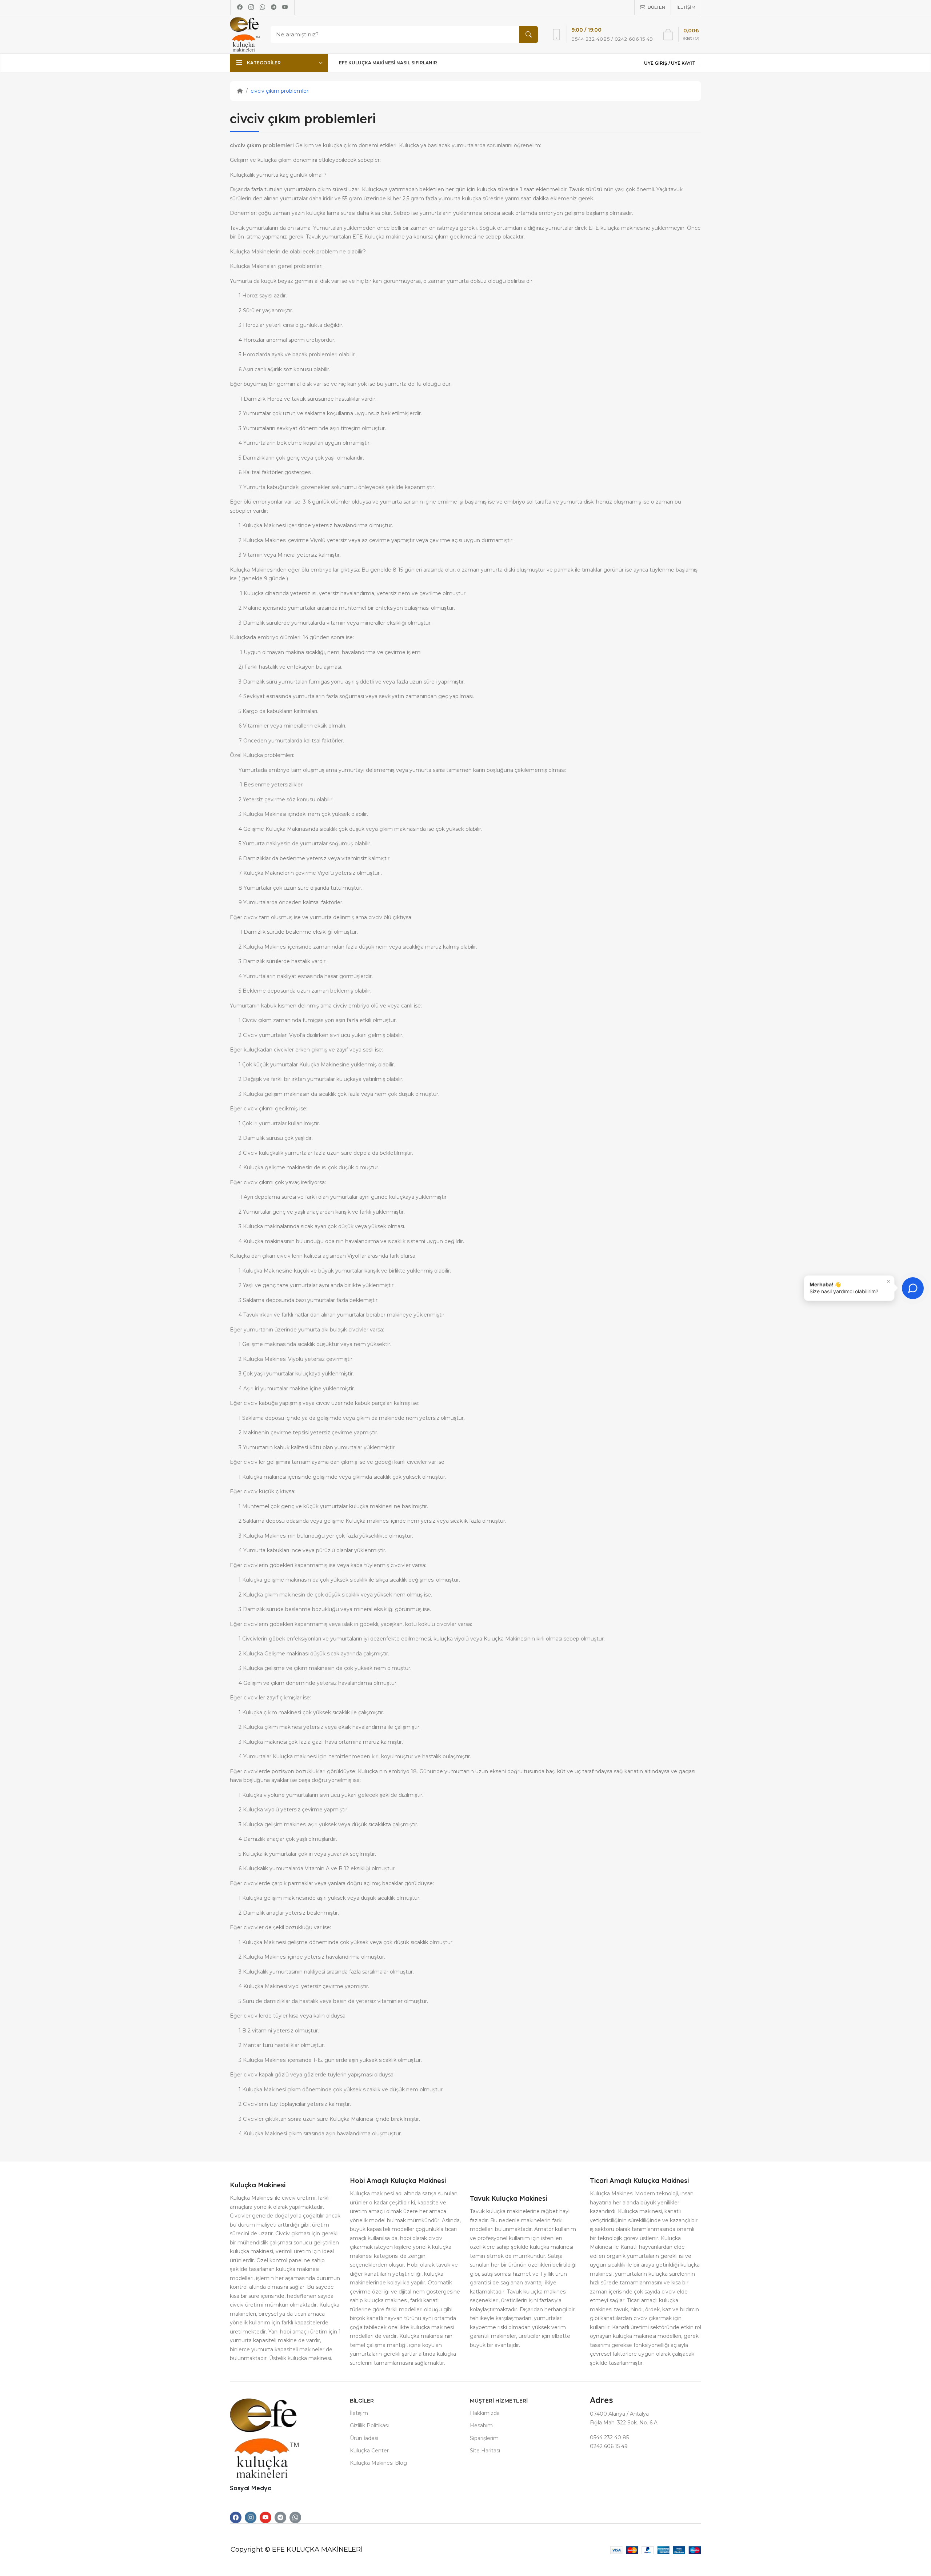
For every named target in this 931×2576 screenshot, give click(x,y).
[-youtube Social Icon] (265, 2517)
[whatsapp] (262, 7)
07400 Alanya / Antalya (619, 2414)
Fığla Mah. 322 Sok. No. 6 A (624, 2423)
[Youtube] (285, 7)
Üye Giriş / (658, 63)
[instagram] (251, 7)
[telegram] (274, 7)
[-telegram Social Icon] (280, 2517)
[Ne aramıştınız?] (528, 35)
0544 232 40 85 (609, 2437)
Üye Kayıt (683, 63)
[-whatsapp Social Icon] (295, 2517)
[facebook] (240, 7)
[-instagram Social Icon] (251, 2517)
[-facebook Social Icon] (236, 2517)
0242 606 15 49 (609, 2446)
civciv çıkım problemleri (280, 91)
